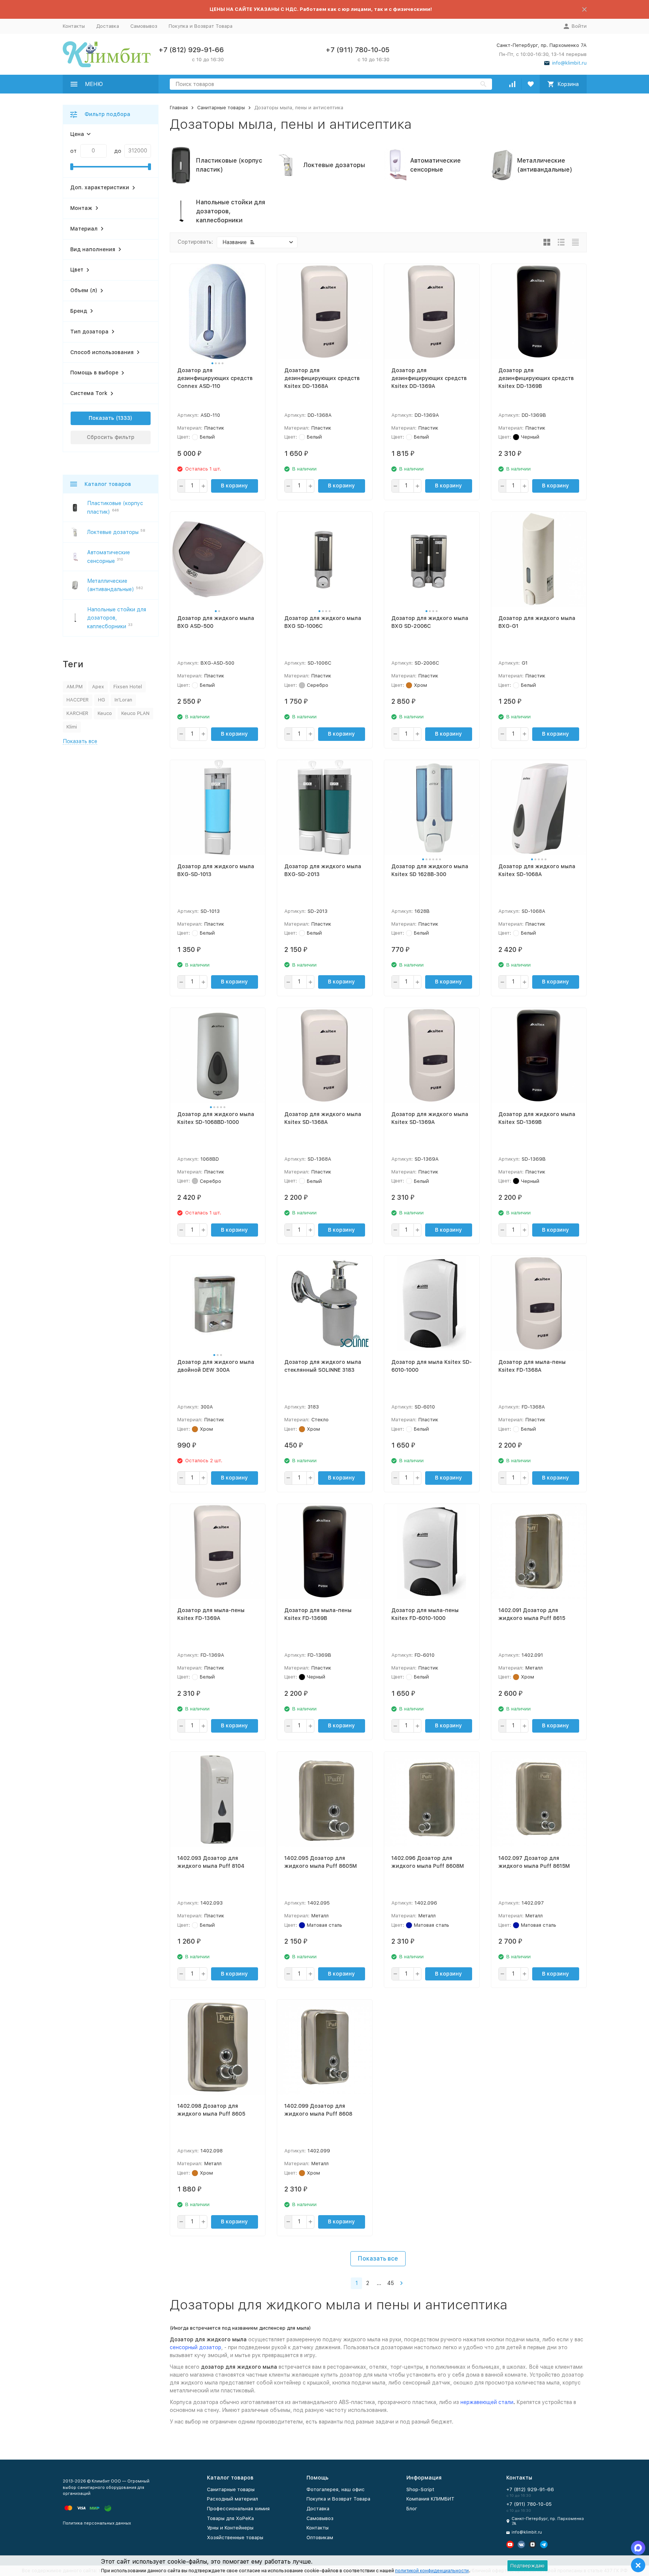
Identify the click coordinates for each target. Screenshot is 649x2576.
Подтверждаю (528, 2566)
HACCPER (78, 700)
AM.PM (75, 687)
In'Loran (123, 700)
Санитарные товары (221, 108)
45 (391, 2283)
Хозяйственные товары (235, 2538)
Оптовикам (320, 2538)
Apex (98, 687)
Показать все (378, 2259)
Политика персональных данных (97, 2523)
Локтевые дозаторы (113, 532)
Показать (101, 418)
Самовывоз (144, 26)
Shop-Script (420, 2489)
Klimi (72, 727)
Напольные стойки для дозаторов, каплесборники (117, 618)
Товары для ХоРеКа (230, 2518)
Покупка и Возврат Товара (201, 26)
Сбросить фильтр (111, 437)
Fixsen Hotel (128, 687)
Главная (179, 108)
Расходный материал (232, 2499)
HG (102, 700)
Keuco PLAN (135, 713)
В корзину (234, 486)
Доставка (108, 26)
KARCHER (77, 713)
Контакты (74, 26)
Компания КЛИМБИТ (430, 2499)
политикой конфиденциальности (432, 2571)
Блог (412, 2509)
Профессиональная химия (238, 2509)
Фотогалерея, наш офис (336, 2489)
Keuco (105, 713)
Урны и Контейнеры (230, 2528)
